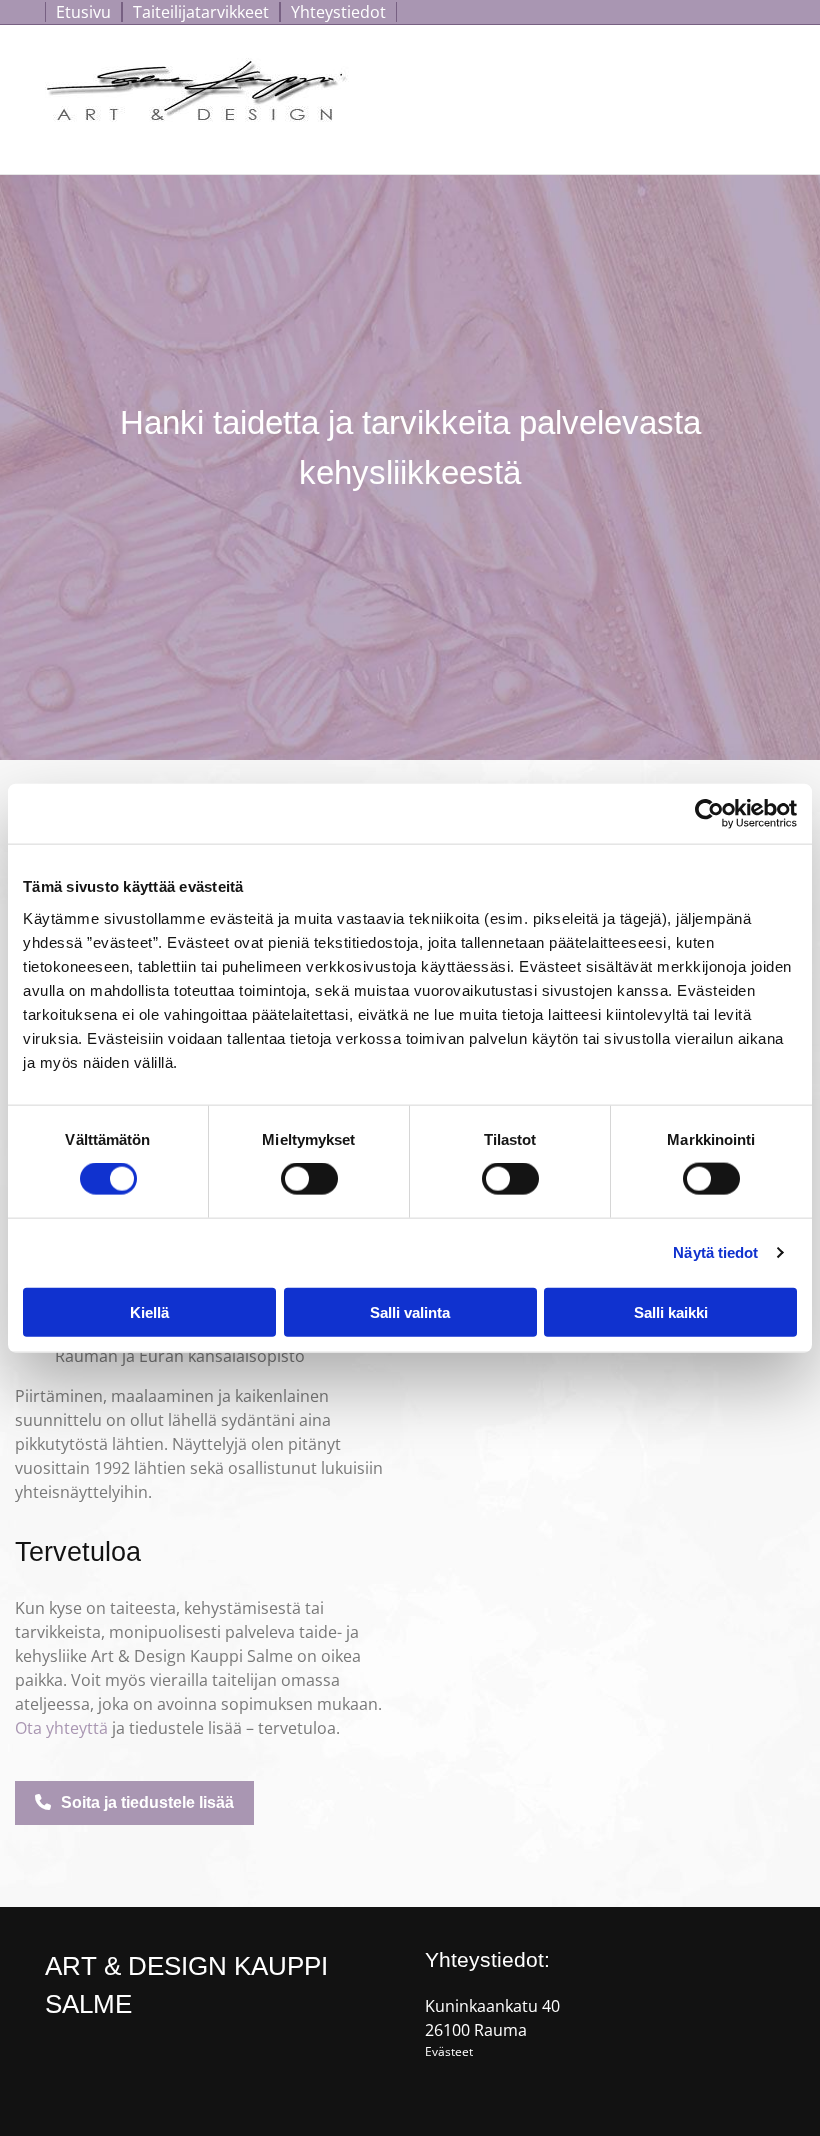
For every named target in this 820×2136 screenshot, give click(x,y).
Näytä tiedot (715, 1252)
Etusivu (83, 12)
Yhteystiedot (338, 12)
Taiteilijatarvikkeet (201, 12)
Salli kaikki (671, 1311)
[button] (134, 1803)
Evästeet (449, 2051)
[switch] (309, 1179)
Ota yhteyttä (61, 1728)
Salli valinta (410, 1311)
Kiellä (149, 1311)
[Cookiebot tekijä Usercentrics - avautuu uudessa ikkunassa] (709, 814)
